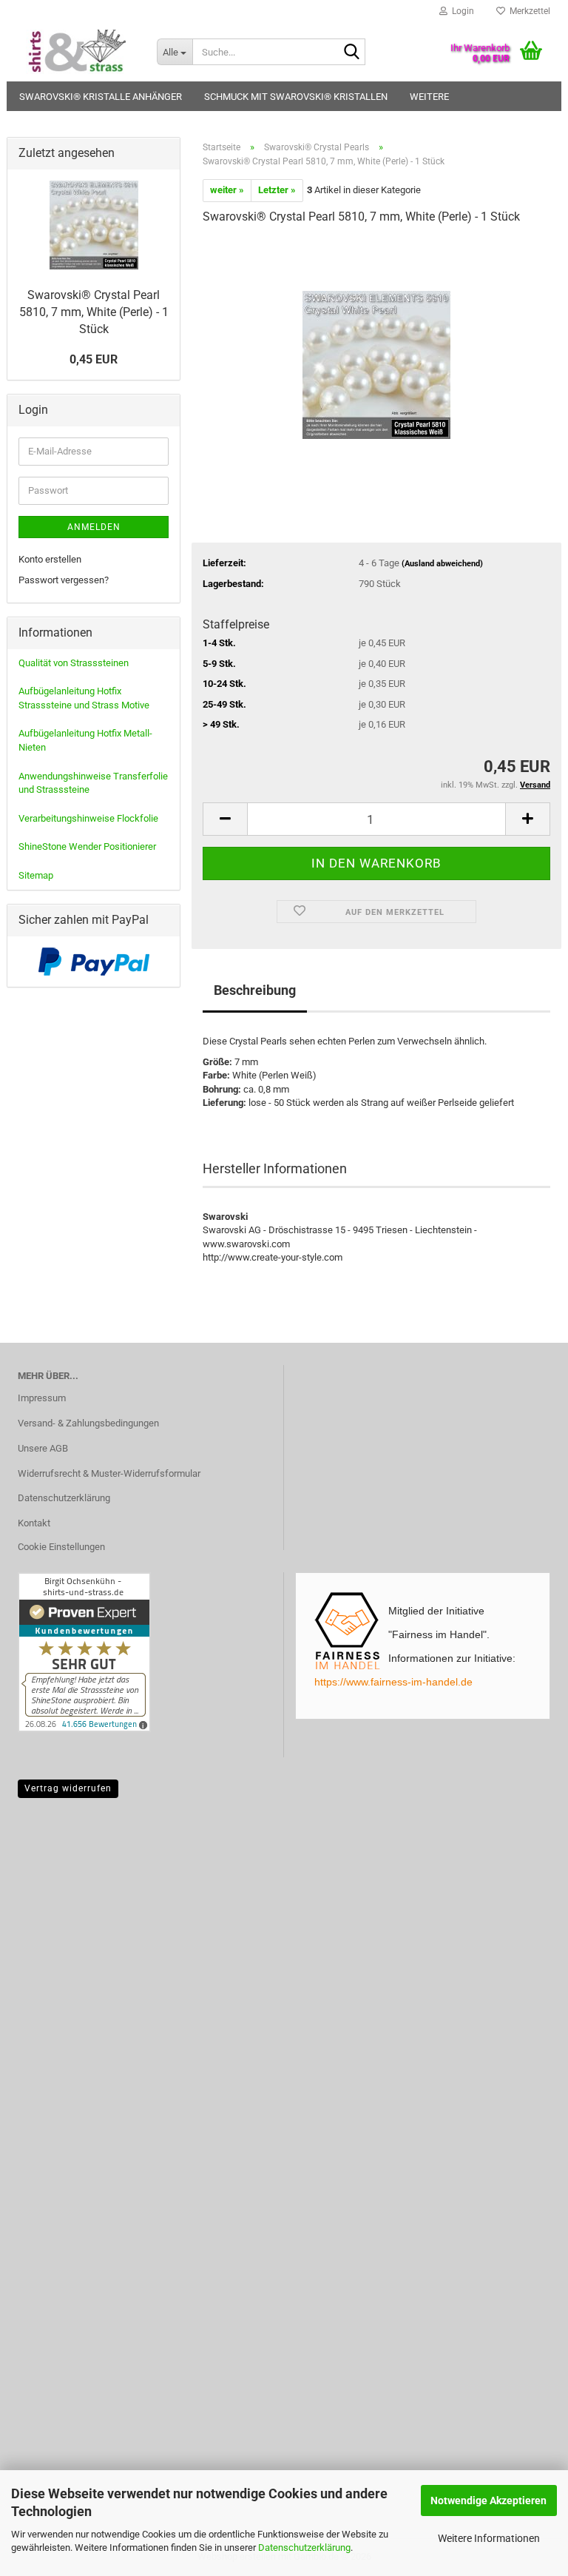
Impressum (42, 1398)
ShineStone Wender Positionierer (87, 846)
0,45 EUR (94, 359)
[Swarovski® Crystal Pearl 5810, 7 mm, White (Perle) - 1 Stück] (376, 349)
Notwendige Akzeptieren (488, 2500)
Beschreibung (255, 990)
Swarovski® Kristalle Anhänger (101, 97)
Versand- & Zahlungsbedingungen (88, 1423)
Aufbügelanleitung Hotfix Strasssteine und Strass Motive (84, 698)
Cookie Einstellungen (61, 1547)
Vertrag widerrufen (68, 1788)
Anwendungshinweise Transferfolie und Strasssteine (93, 783)
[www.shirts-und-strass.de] (76, 52)
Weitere (429, 97)
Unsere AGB (43, 1448)
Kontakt (34, 1523)
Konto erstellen (50, 559)
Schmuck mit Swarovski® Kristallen (296, 97)
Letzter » (277, 190)
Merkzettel (528, 11)
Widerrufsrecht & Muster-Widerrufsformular (109, 1473)
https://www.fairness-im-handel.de (393, 1682)
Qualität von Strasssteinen (74, 663)
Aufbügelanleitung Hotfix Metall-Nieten (85, 740)
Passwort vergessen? (64, 580)
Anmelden (94, 527)
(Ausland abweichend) (442, 564)
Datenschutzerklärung (304, 2548)
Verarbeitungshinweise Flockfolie (88, 818)
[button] (225, 819)
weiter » (227, 190)
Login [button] (461, 11)
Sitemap (36, 875)
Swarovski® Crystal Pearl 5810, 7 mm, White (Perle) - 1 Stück (94, 312)
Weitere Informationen (489, 2538)
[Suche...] (351, 53)
